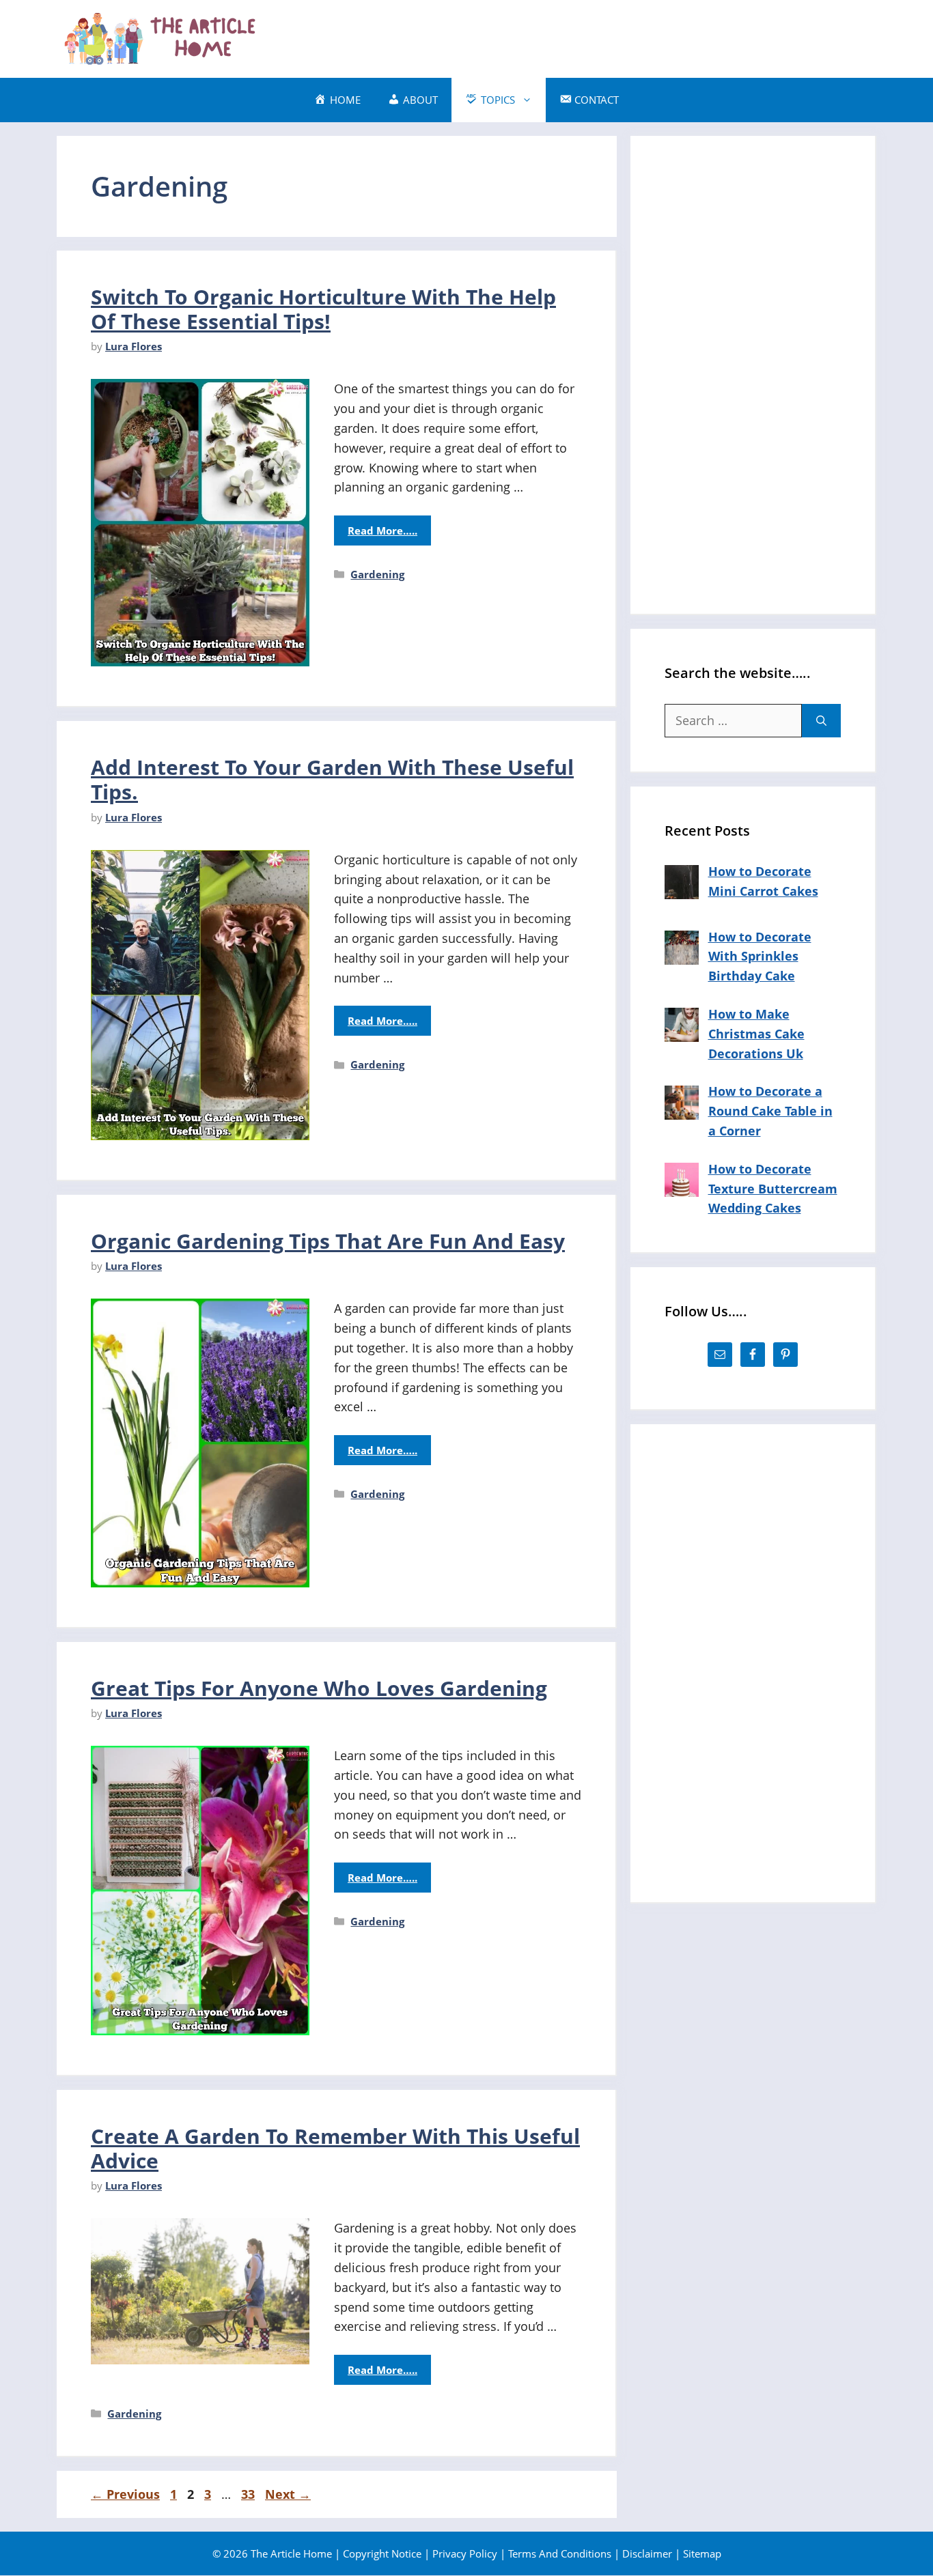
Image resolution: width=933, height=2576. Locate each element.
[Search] (821, 721)
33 (249, 2494)
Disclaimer (647, 2553)
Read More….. (382, 530)
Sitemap (702, 2553)
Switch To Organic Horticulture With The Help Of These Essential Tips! (323, 309)
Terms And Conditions (560, 2553)
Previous (125, 2494)
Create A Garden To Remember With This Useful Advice (335, 2148)
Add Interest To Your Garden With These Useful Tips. (332, 779)
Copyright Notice (382, 2553)
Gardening (377, 574)
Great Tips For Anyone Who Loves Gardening (319, 1688)
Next (288, 2494)
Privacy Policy (465, 2553)
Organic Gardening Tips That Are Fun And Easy (328, 1241)
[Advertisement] (628, 36)
